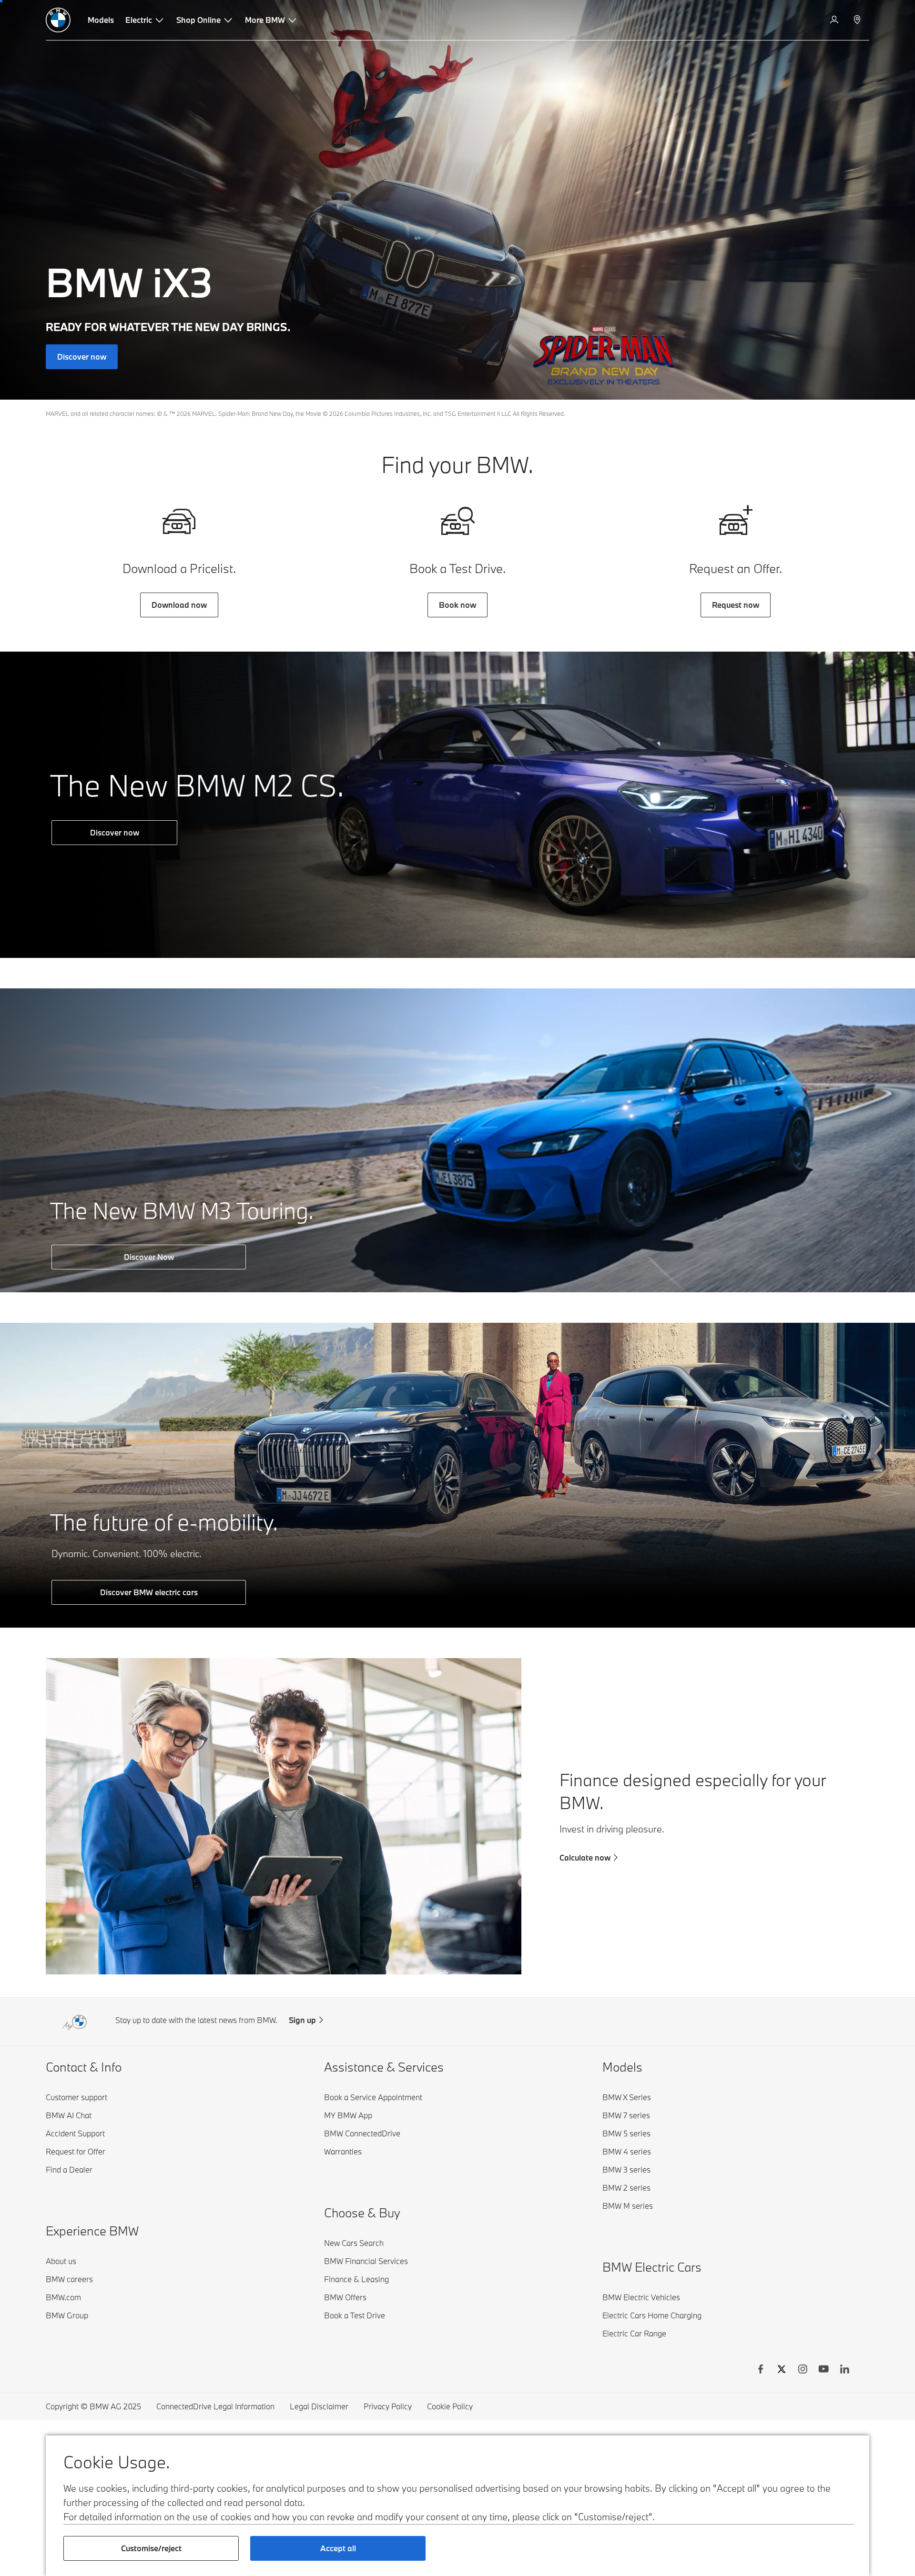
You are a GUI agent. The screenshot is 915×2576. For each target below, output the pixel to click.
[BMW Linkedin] (844, 2370)
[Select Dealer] (858, 20)
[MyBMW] (835, 20)
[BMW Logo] (58, 20)
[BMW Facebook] (761, 2370)
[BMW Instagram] (803, 2370)
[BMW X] (782, 2370)
